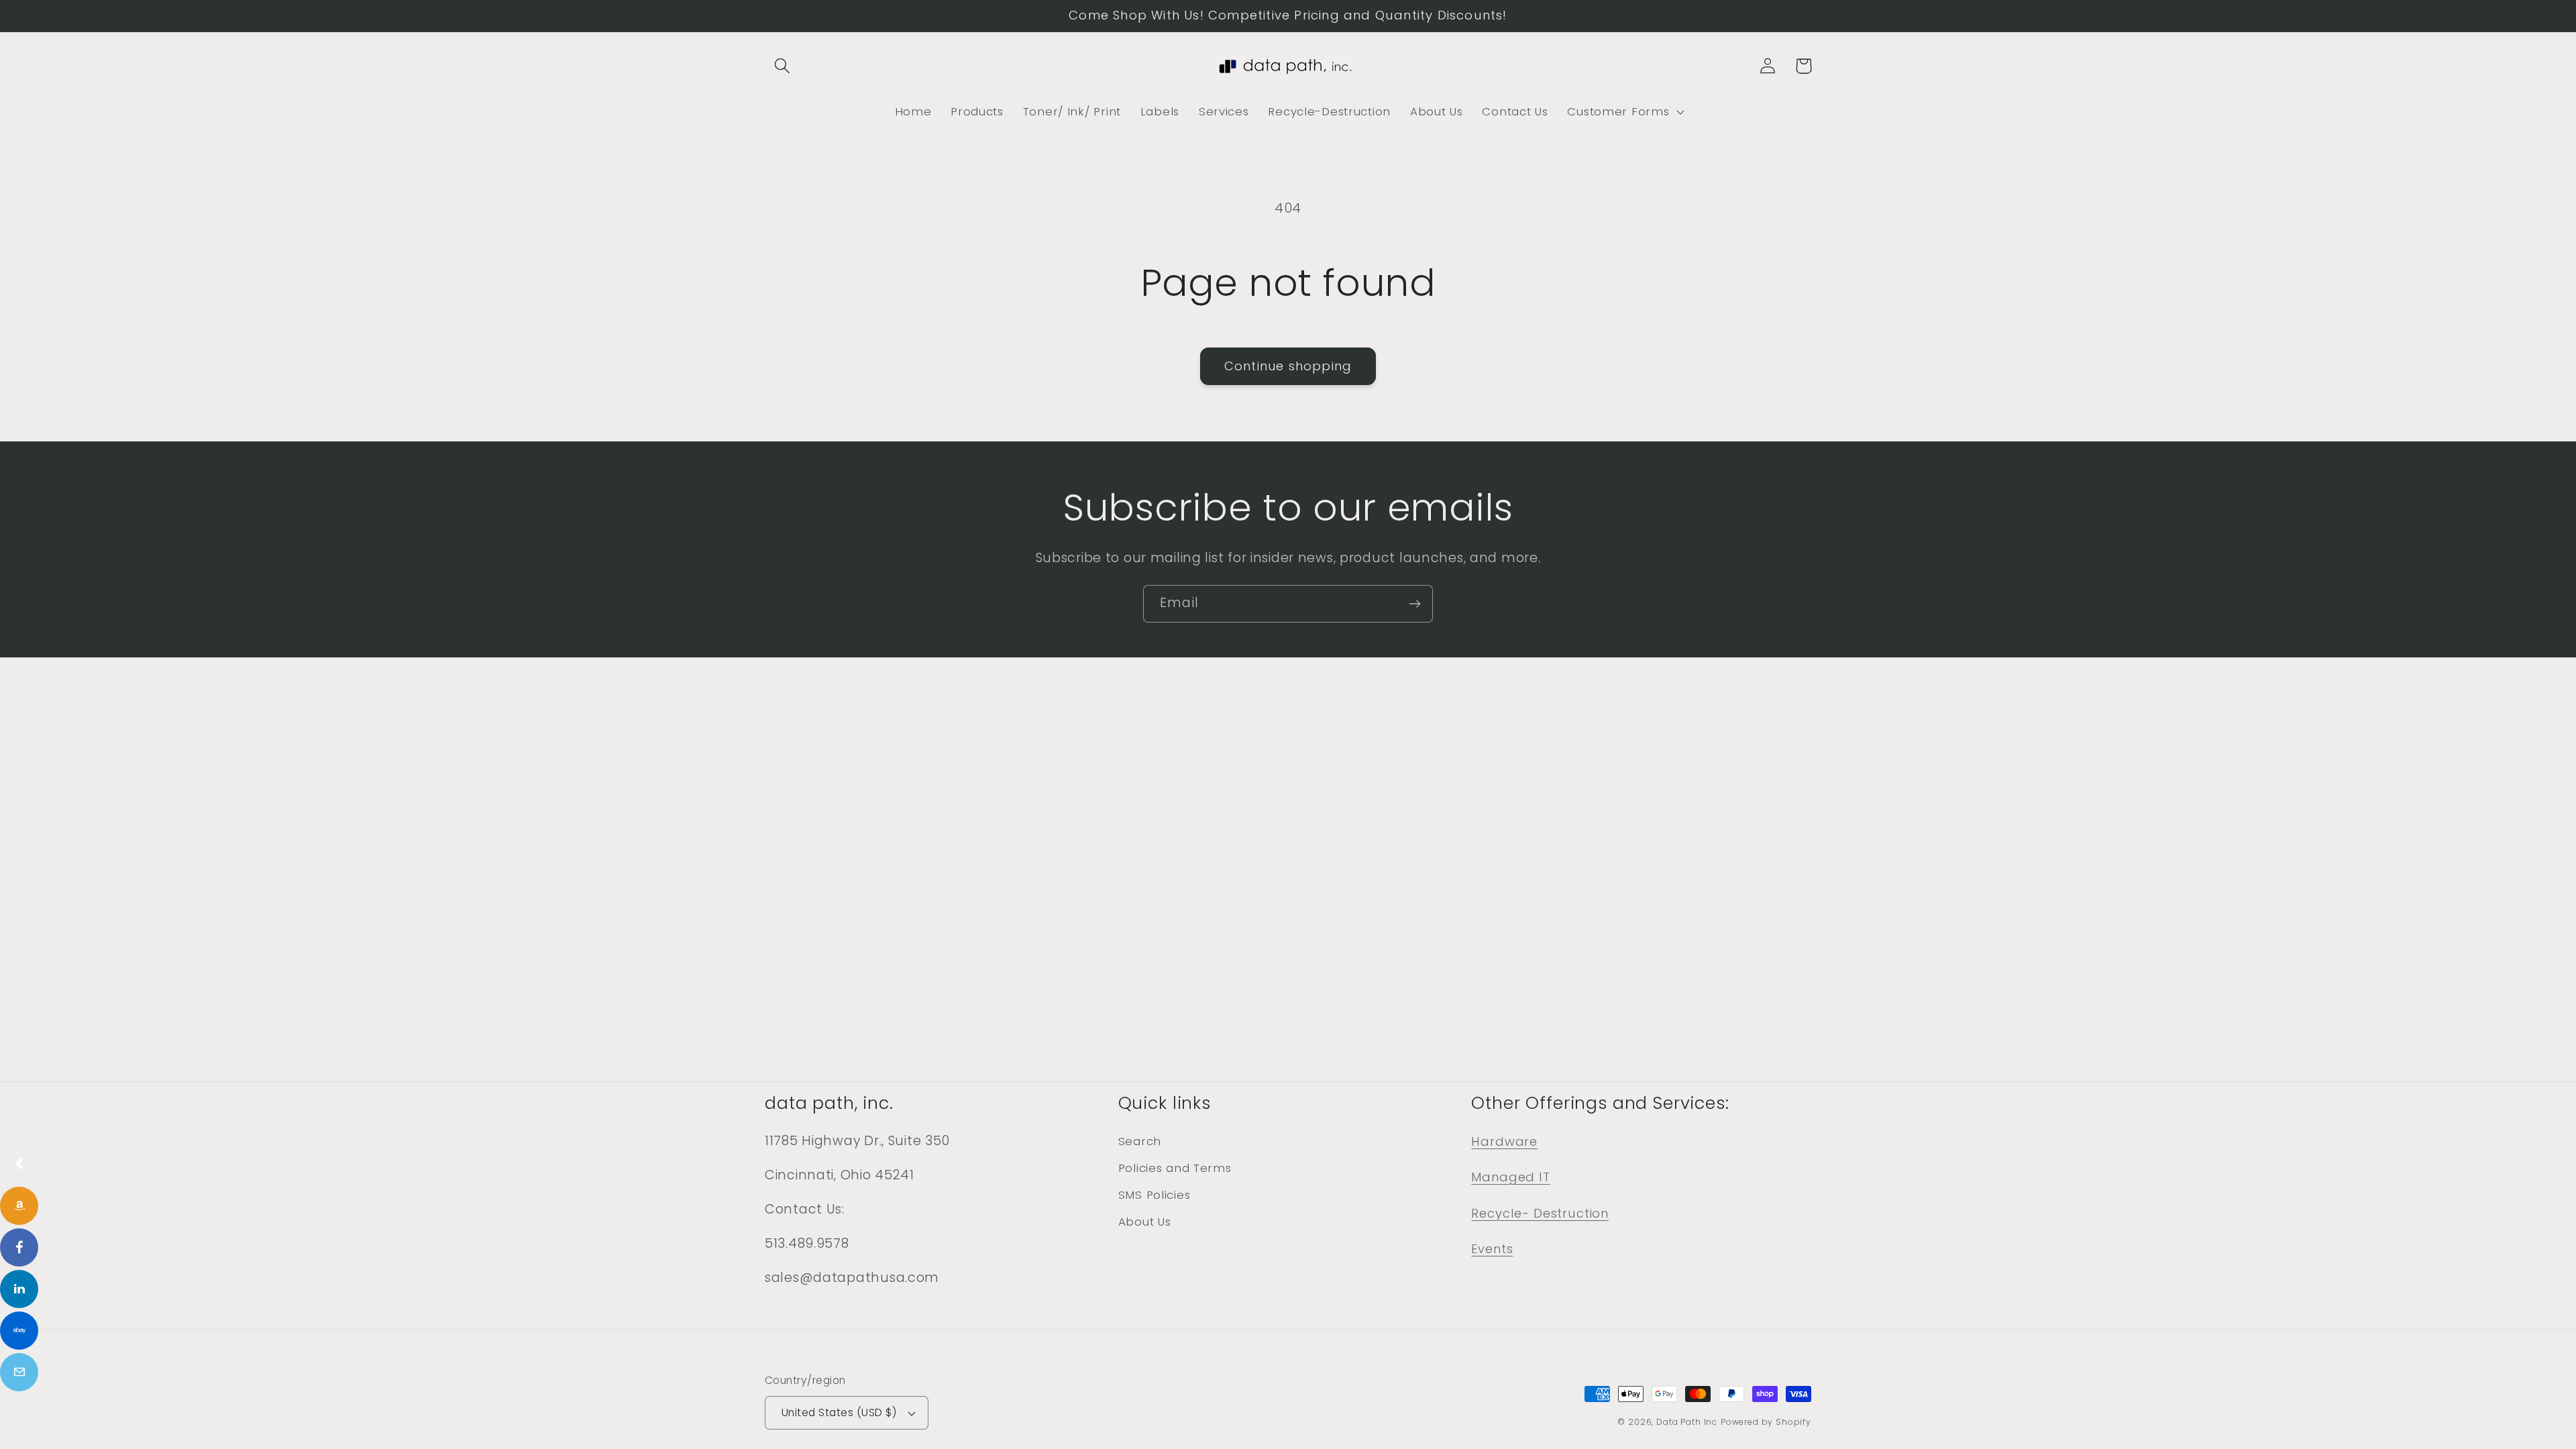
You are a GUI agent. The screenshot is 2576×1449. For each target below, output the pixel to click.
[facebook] (19, 1247)
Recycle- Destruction (1540, 1213)
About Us (1145, 1222)
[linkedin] (19, 1289)
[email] (19, 1372)
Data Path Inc (1687, 1422)
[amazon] (19, 1206)
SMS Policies (1155, 1195)
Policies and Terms (1175, 1168)
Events (1492, 1249)
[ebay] (19, 1331)
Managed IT (1510, 1177)
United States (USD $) (839, 1412)
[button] (783, 66)
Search (1140, 1141)
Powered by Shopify (1766, 1422)
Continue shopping (1288, 366)
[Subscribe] (1414, 604)
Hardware (1504, 1141)
